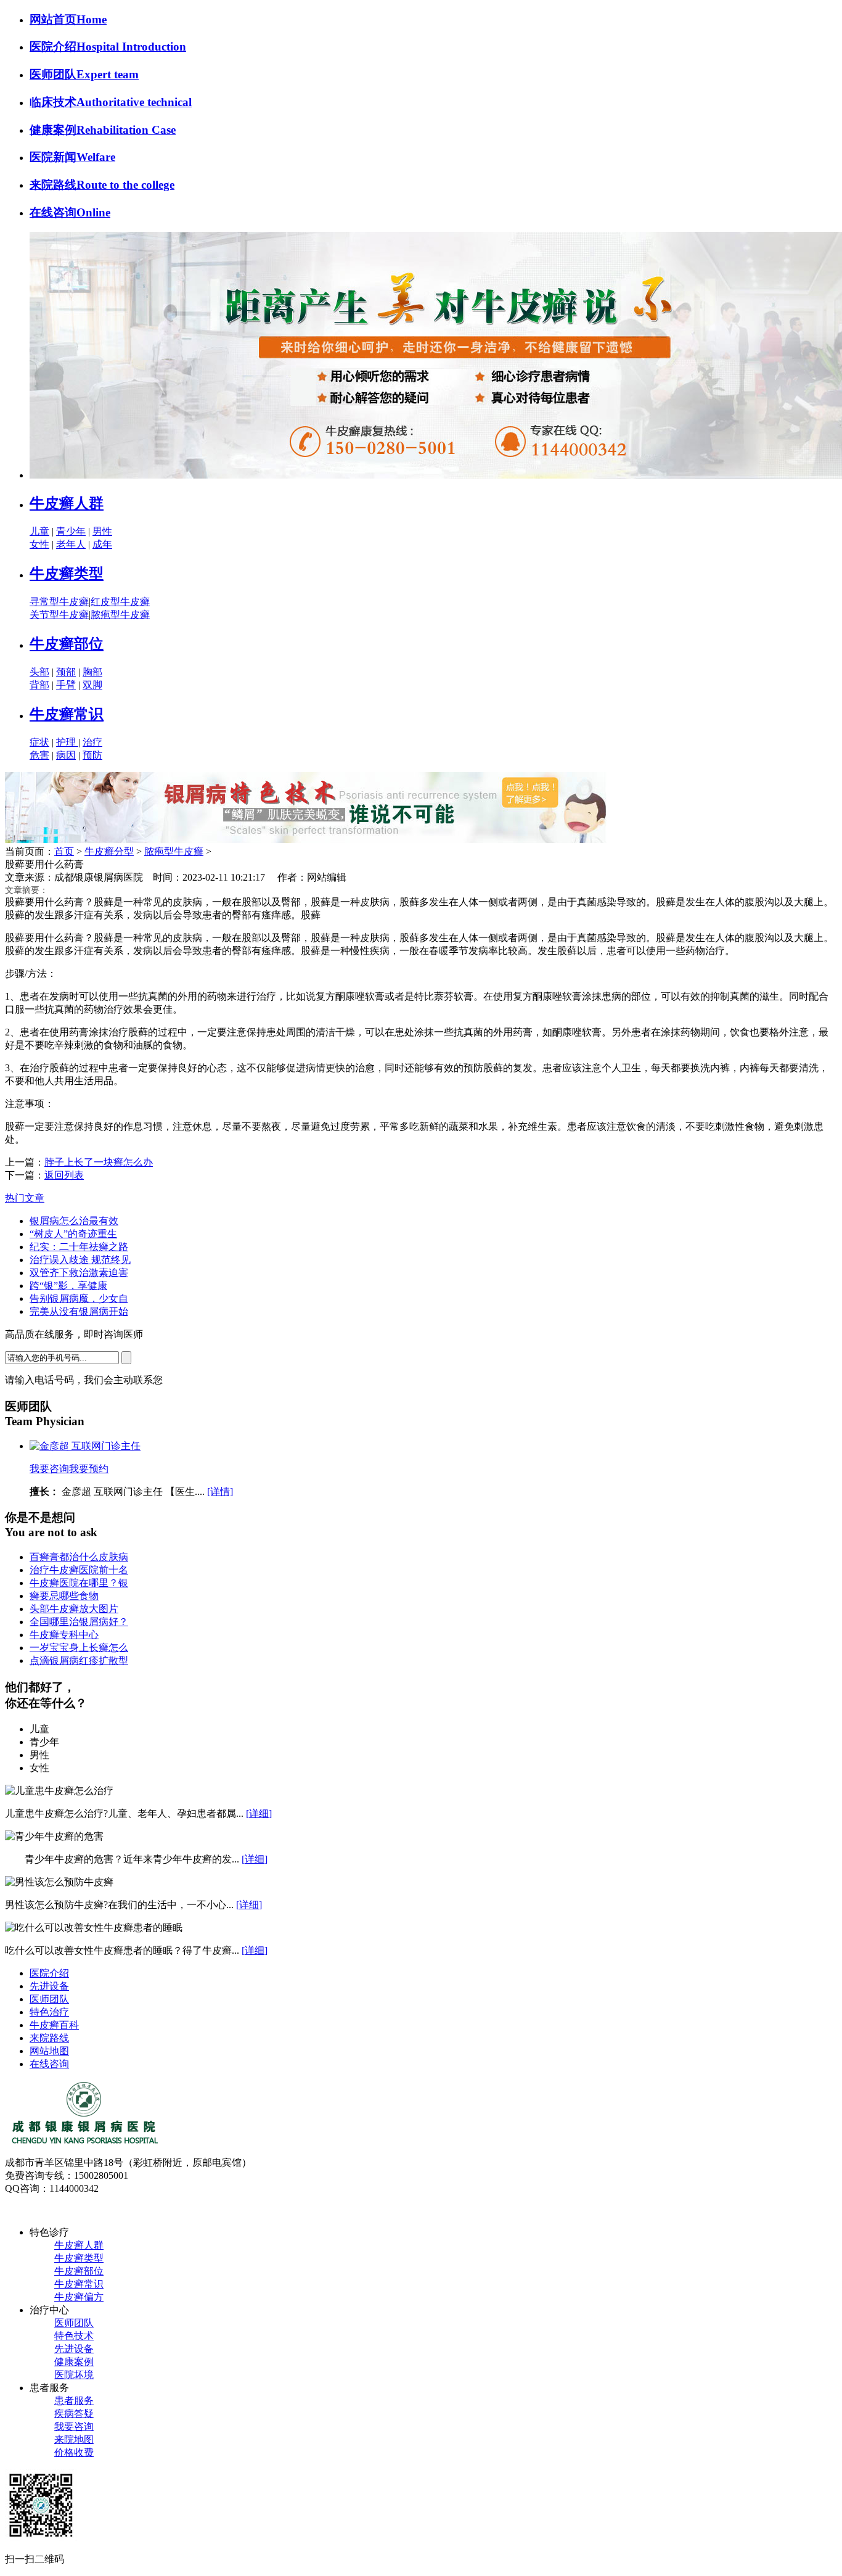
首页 (64, 851)
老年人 (71, 544)
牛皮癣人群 (67, 503)
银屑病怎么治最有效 (74, 1221)
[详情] (220, 1492)
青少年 (71, 531)
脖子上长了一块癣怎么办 (99, 1162)
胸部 (92, 672)
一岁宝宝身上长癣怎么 (79, 1648)
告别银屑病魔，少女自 (79, 1298)
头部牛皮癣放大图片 (74, 1609)
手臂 (66, 685)
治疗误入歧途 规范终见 (80, 1260)
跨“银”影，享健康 (68, 1286)
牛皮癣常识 (67, 714)
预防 (92, 755)
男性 (102, 531)
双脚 (92, 685)
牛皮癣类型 (67, 574)
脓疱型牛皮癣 (120, 615)
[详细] (259, 1813)
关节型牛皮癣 (59, 615)
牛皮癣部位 (67, 644)
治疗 (92, 742)
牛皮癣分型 (109, 851)
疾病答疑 (74, 2413)
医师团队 (49, 1999)
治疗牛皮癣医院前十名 (79, 1570)
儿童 (39, 531)
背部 (39, 685)
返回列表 (64, 1175)
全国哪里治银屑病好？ (79, 1622)
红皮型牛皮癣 (120, 602)
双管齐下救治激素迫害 (79, 1273)
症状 (39, 742)
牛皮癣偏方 (79, 2297)
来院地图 (74, 2439)
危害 (39, 755)
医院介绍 (49, 1973)
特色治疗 (49, 2012)
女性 (39, 544)
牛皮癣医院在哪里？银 (79, 1583)
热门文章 (25, 1198)
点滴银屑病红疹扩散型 (79, 1660)
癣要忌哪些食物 (64, 1596)
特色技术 (74, 2336)
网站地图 (49, 2051)
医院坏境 (74, 2375)
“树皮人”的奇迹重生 (73, 1234)
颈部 (66, 672)
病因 (66, 755)
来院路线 (49, 2038)
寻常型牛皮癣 (59, 602)
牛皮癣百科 (54, 2025)
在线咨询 (49, 2064)
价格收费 (74, 2452)
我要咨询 (49, 1469)
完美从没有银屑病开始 (79, 1311)
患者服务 (74, 2401)
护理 (67, 742)
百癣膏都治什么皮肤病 (79, 1557)
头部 (39, 672)
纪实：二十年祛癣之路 (79, 1247)
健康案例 (74, 2362)
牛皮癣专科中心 (64, 1635)
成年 (102, 544)
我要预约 (89, 1469)
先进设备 (49, 1986)
